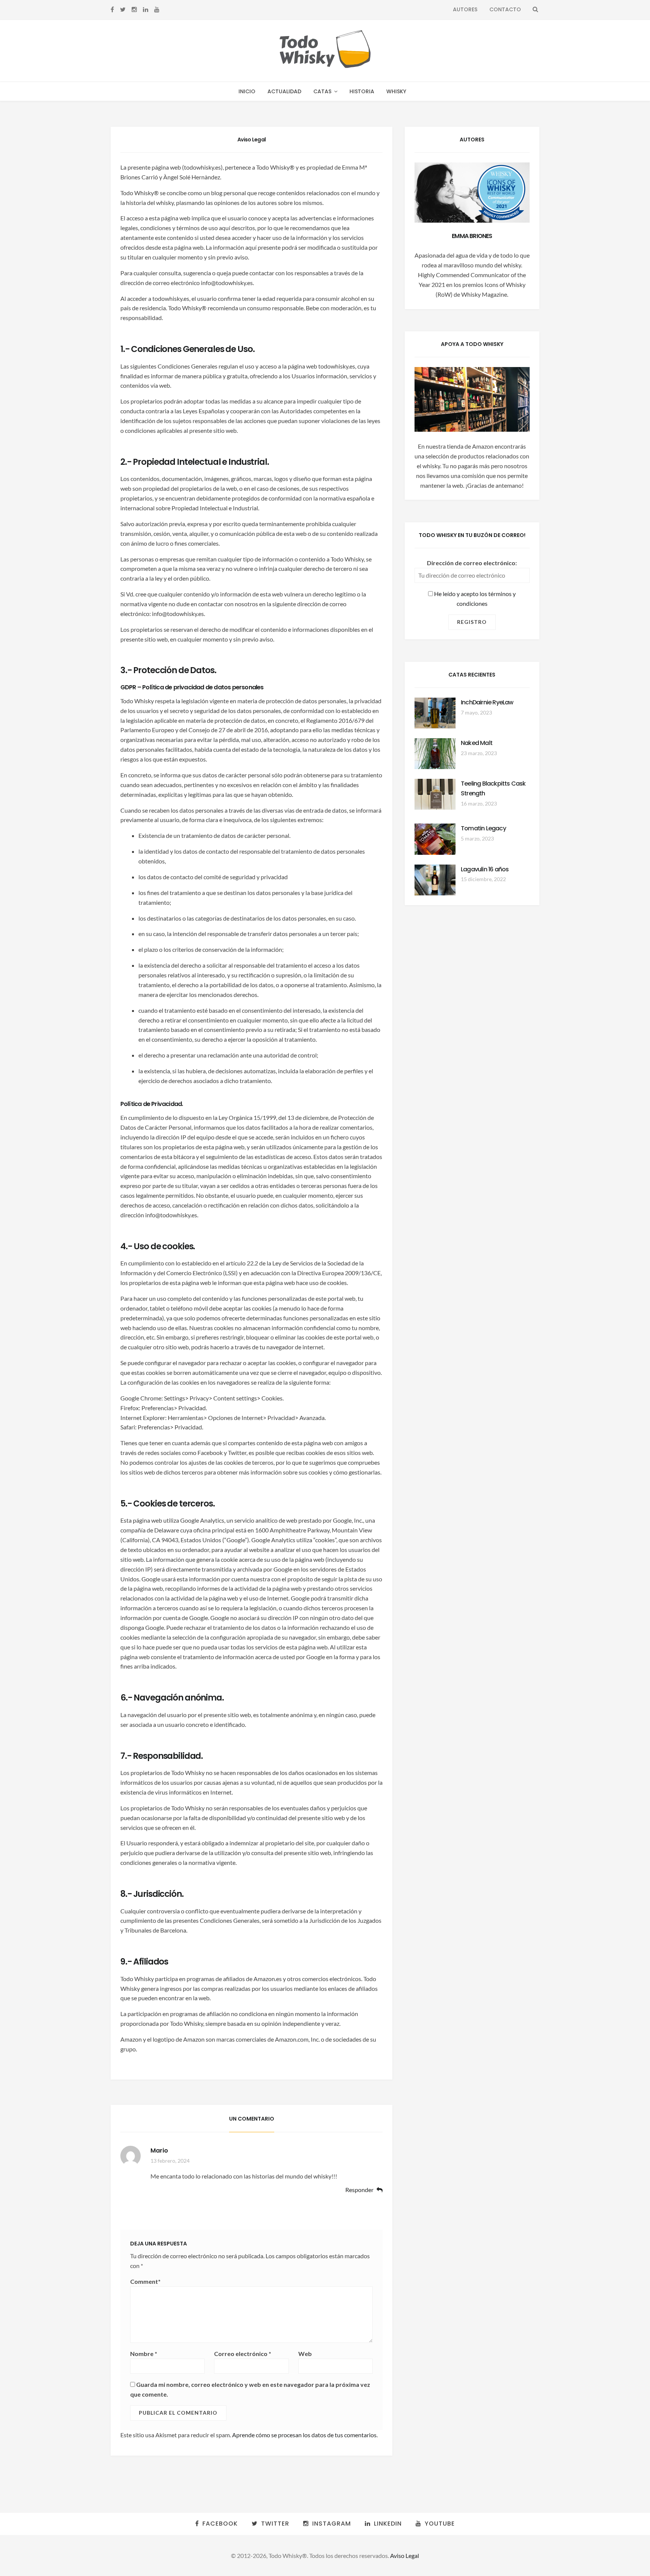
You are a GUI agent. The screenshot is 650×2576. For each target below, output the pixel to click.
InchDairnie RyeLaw (487, 702)
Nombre (144, 2354)
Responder (359, 2190)
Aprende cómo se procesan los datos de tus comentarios (304, 2435)
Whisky (396, 91)
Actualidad (284, 91)
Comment (145, 2281)
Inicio (247, 91)
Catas (322, 91)
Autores (465, 9)
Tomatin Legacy (483, 828)
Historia (362, 91)
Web (305, 2354)
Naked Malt (477, 743)
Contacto (505, 9)
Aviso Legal (405, 2556)
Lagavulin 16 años (485, 869)
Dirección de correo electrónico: (472, 563)
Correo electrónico (243, 2354)
